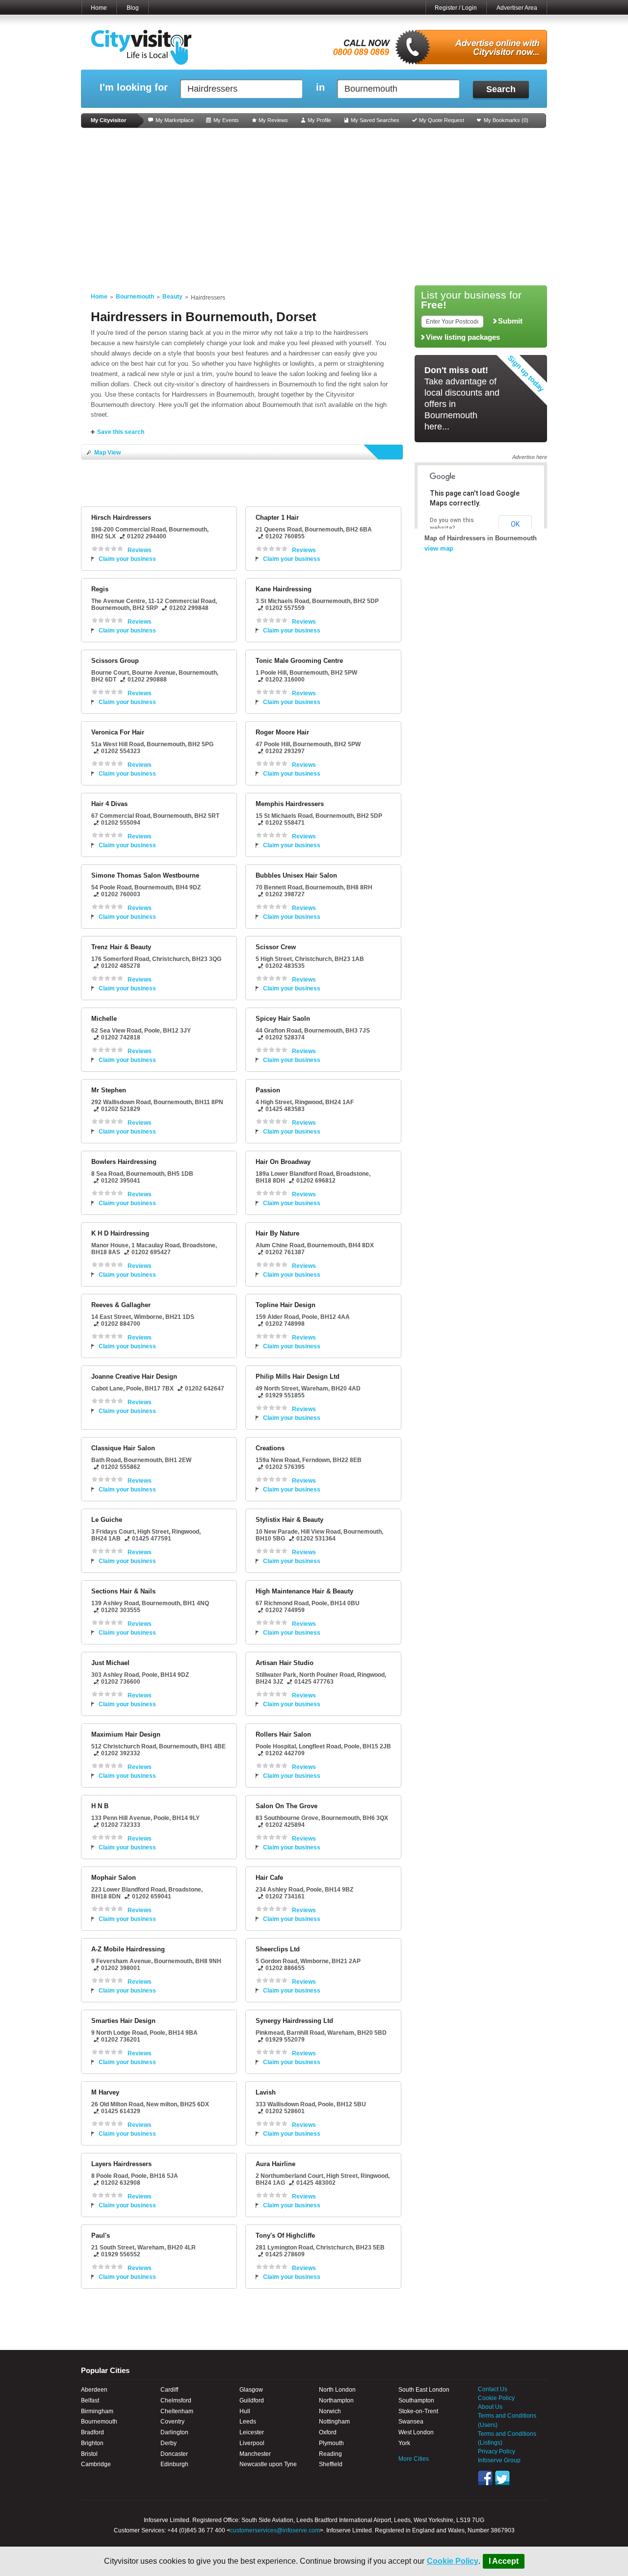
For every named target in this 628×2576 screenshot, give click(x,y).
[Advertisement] (314, 207)
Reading (330, 2454)
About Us (490, 2407)
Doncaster (174, 2454)
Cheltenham (177, 2411)
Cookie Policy (453, 2561)
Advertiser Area (517, 8)
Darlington (174, 2432)
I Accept (504, 2561)
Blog (133, 8)
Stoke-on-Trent (418, 2411)
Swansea (411, 2422)
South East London (424, 2390)
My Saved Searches (375, 120)
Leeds (248, 2422)
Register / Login (456, 8)
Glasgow (251, 2390)
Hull (245, 2411)
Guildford (252, 2400)
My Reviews (273, 120)
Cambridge (96, 2464)
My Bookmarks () (506, 120)
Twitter (502, 2478)
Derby (169, 2443)
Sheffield (331, 2464)
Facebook (485, 2478)
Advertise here (530, 457)
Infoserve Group (499, 2460)
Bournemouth (135, 297)
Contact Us (493, 2389)
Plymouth (331, 2443)
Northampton (336, 2400)
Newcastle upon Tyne (268, 2464)
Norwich (330, 2411)
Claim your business (127, 559)
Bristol (89, 2454)
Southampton (416, 2400)
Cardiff (169, 2390)
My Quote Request (442, 120)
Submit (510, 321)
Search (501, 89)
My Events (226, 120)
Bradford (92, 2432)
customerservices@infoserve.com (275, 2530)
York (404, 2443)
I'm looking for (134, 88)
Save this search (121, 432)
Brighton (92, 2443)
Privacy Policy (497, 2451)
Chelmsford (176, 2400)
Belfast (90, 2400)
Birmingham (97, 2411)
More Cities (414, 2459)
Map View (107, 453)
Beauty (172, 297)
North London (337, 2390)
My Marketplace (175, 120)
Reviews (140, 550)
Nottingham (334, 2422)
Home (99, 8)
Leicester (252, 2432)
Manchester (255, 2454)
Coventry (172, 2422)
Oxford (328, 2432)
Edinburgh (174, 2464)
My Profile (319, 120)
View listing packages (463, 337)
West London (416, 2432)
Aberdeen (94, 2390)
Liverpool (252, 2443)
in (320, 88)
